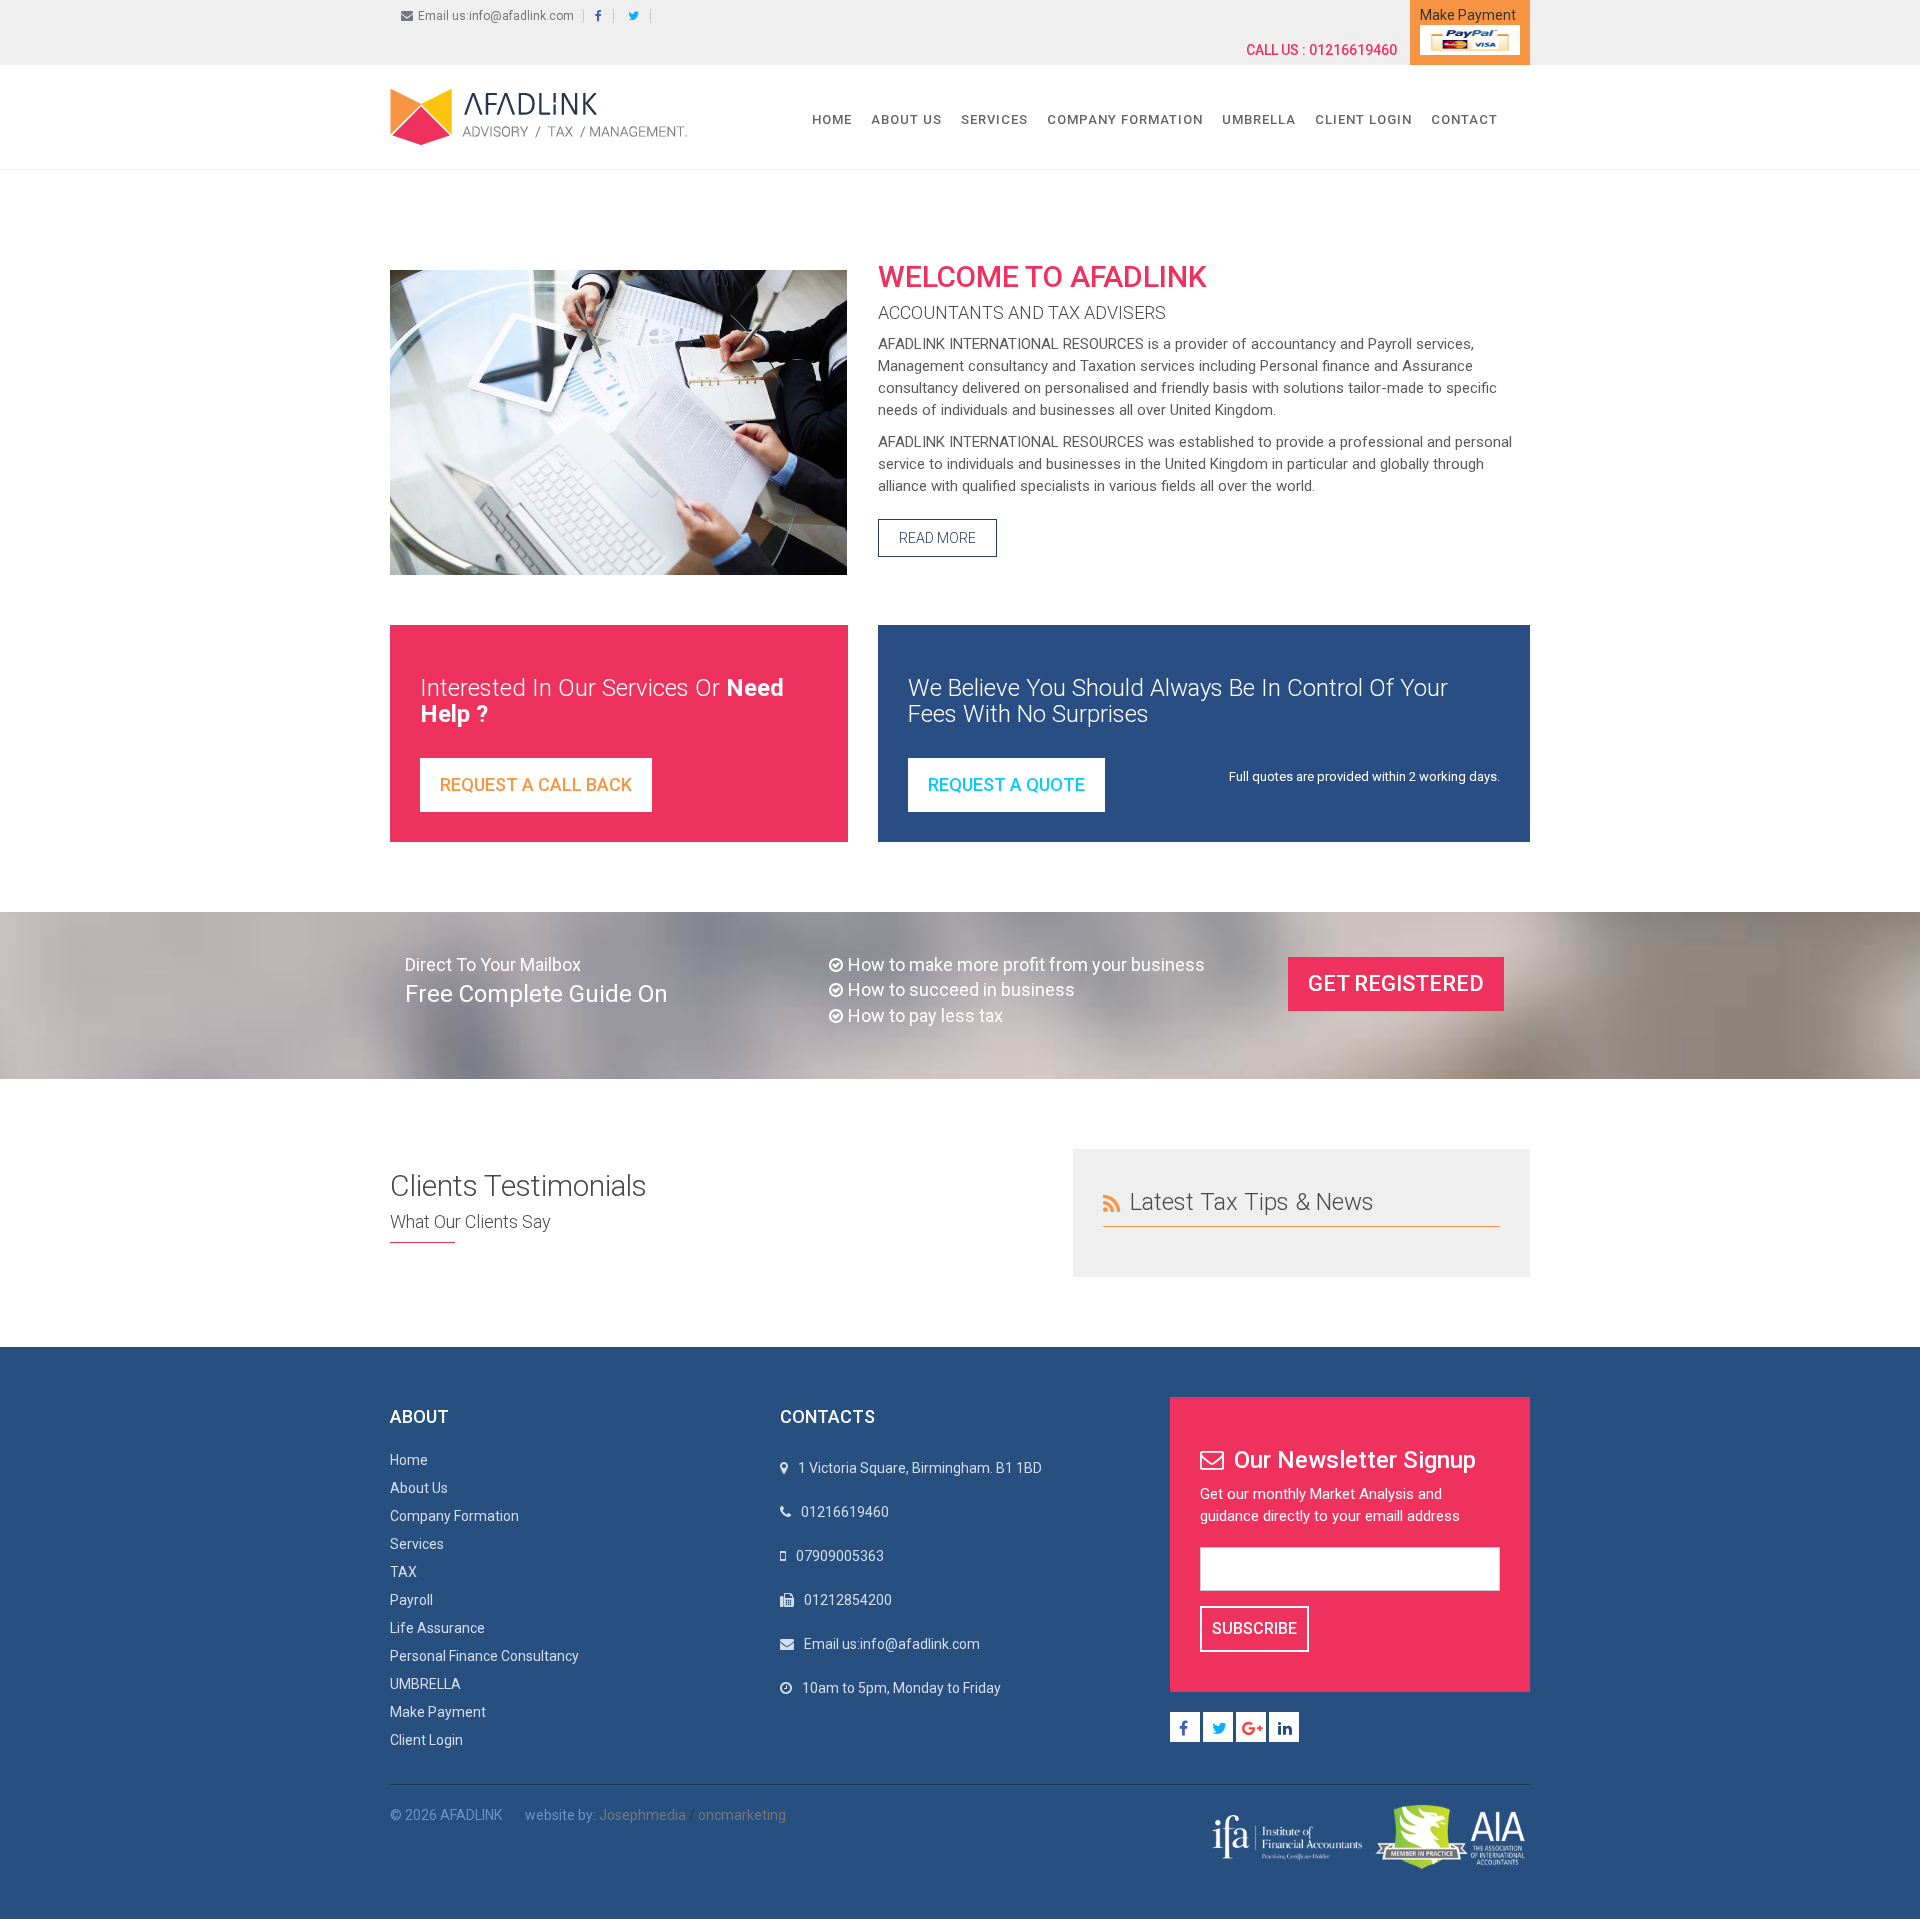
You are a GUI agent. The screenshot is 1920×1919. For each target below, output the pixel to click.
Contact (1464, 119)
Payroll (411, 1600)
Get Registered (1396, 983)
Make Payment (438, 1712)
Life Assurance (437, 1628)
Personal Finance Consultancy (484, 1656)
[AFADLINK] (543, 116)
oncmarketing (742, 1815)
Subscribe (1254, 1628)
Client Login (1363, 119)
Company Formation (1125, 119)
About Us (906, 119)
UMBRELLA (1259, 119)
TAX (403, 1572)
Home (832, 119)
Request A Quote (1006, 784)
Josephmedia (642, 1815)
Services (994, 119)
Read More (937, 538)
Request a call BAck (536, 784)
